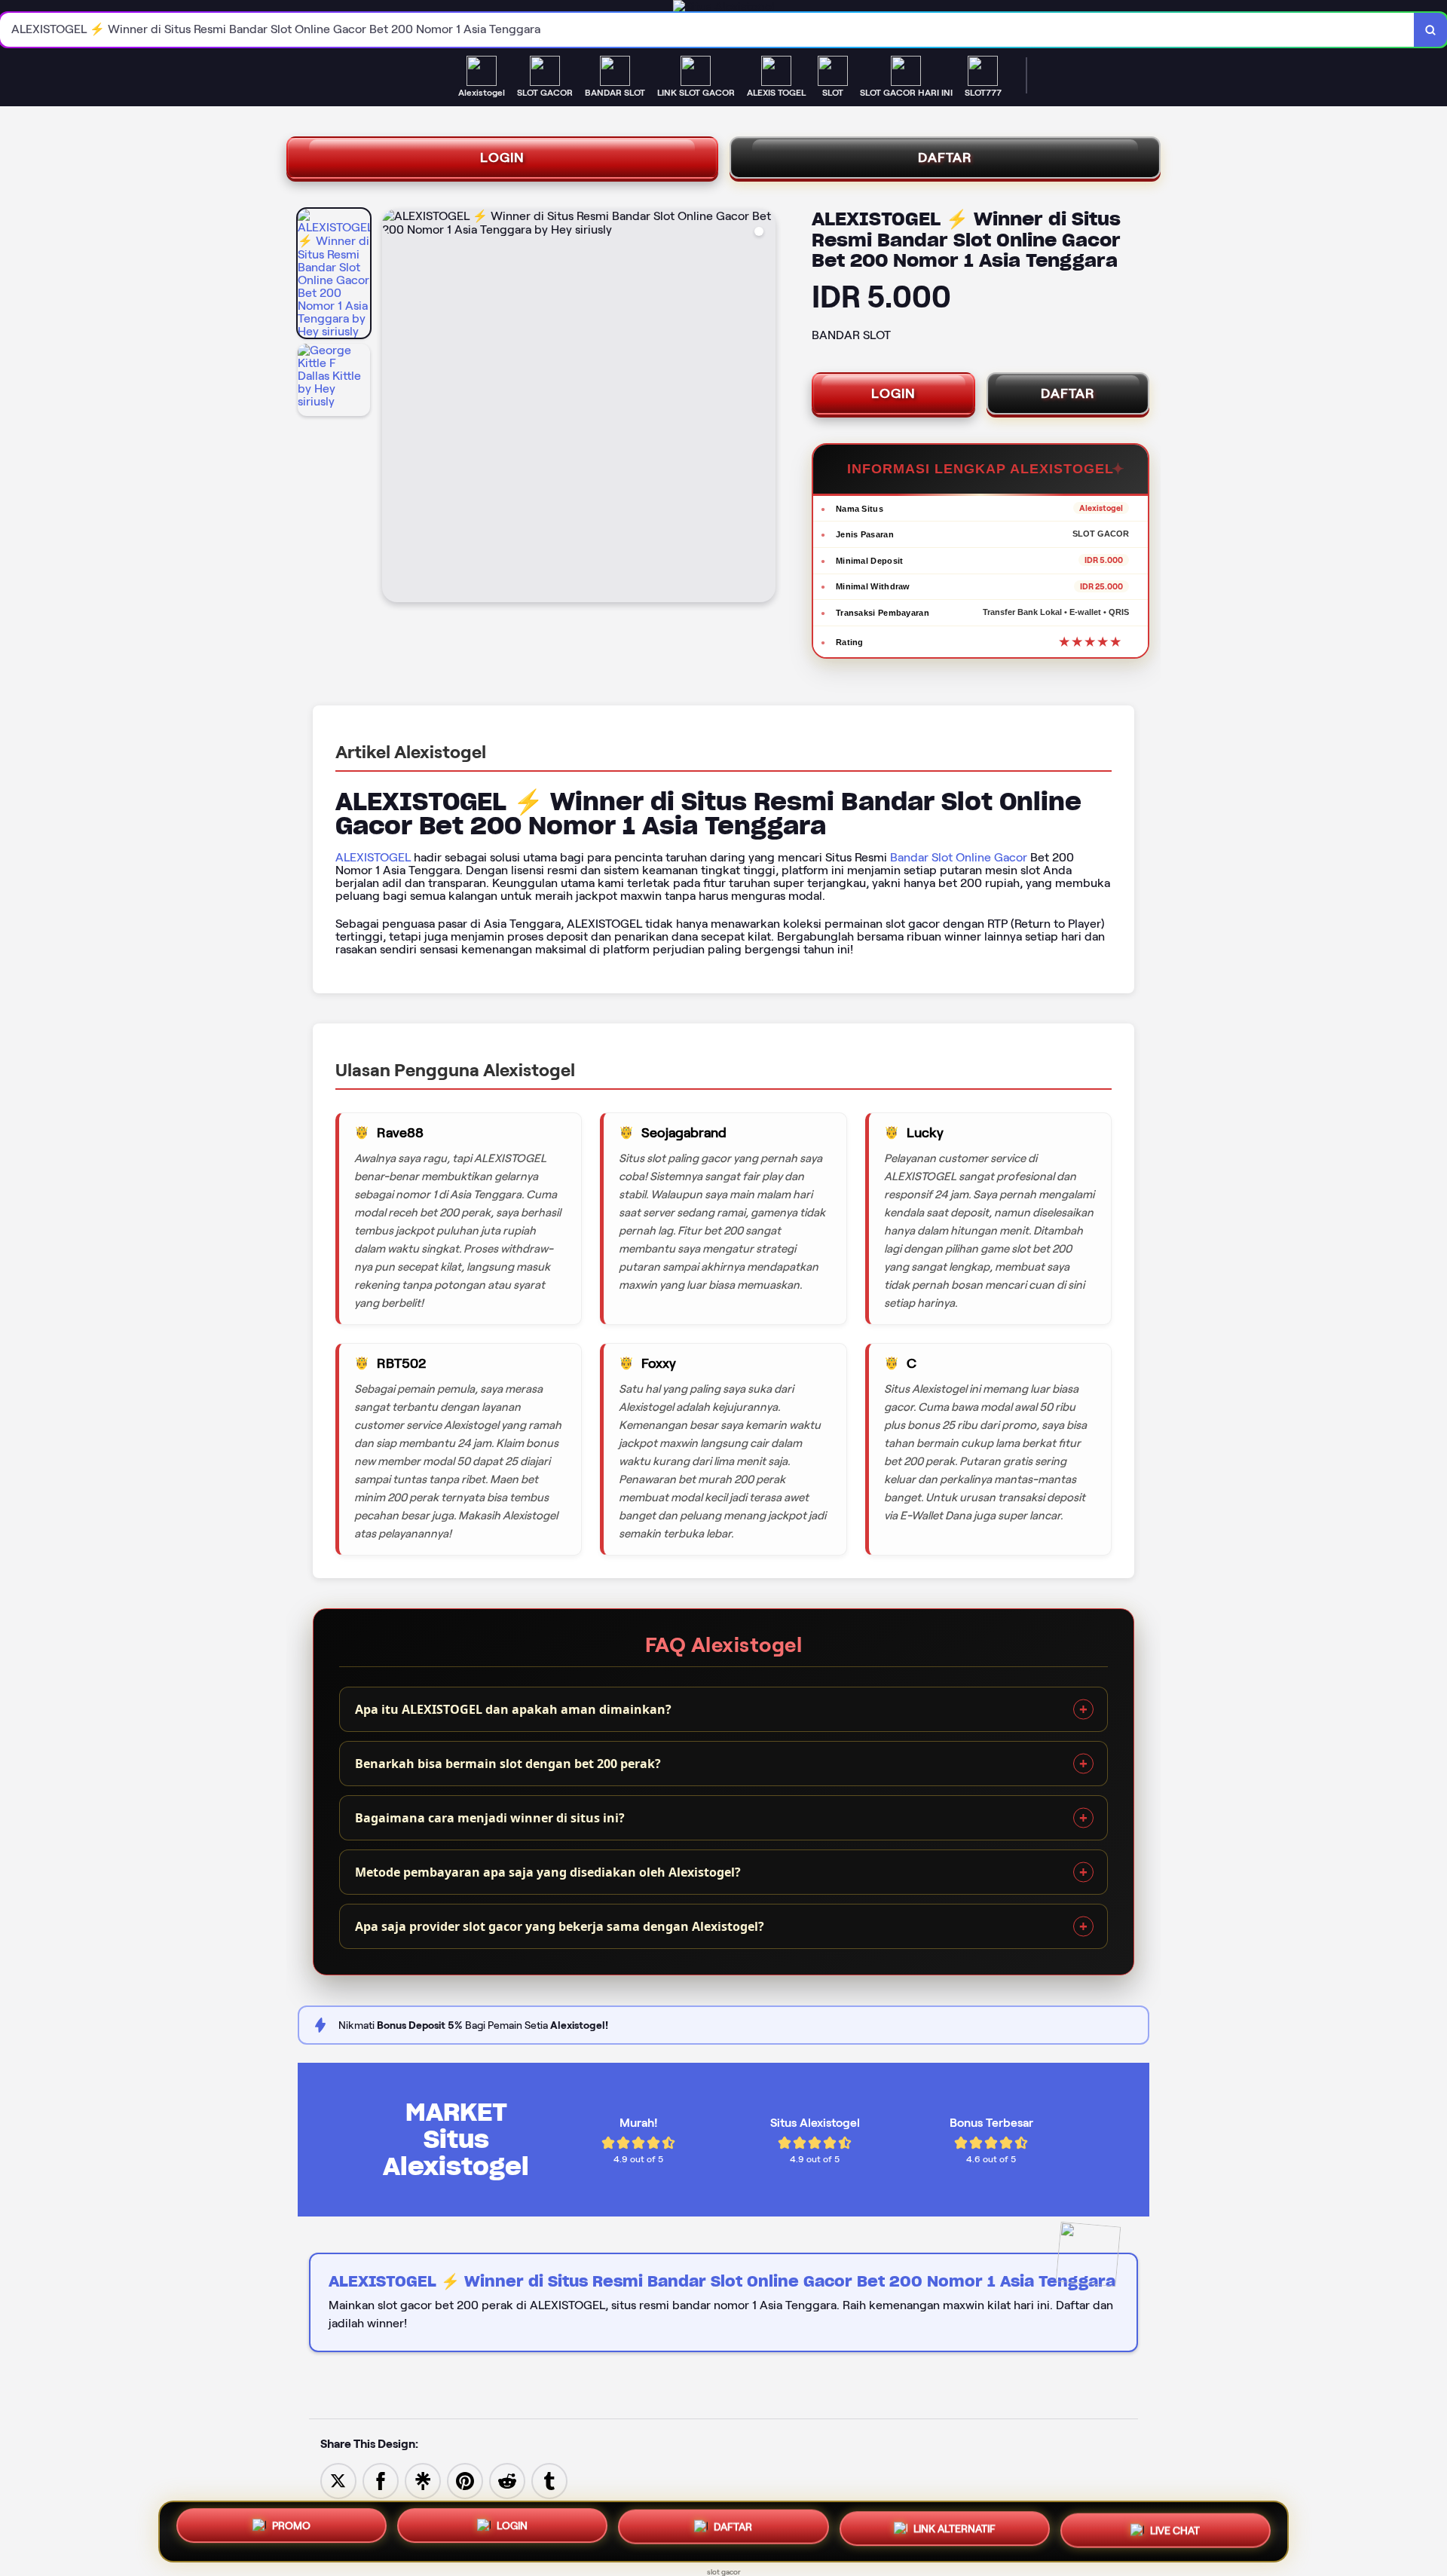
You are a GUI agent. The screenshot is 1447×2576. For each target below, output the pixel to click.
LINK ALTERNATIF (954, 2528)
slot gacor (724, 2572)
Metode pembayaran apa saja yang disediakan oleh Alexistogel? (548, 1872)
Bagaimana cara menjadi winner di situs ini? (490, 1818)
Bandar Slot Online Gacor (959, 857)
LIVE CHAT (1175, 2526)
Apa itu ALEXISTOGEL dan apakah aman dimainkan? (513, 1709)
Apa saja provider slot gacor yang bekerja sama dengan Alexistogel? (560, 1926)
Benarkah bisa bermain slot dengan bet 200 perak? (508, 1764)
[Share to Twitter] (338, 2480)
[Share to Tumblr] (549, 2480)
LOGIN (502, 158)
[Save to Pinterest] (465, 2480)
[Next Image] (763, 408)
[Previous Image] (394, 408)
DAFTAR (945, 158)
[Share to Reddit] (507, 2480)
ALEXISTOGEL (373, 857)
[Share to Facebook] (381, 2480)
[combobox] (707, 30)
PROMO (291, 2532)
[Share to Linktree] (423, 2480)
